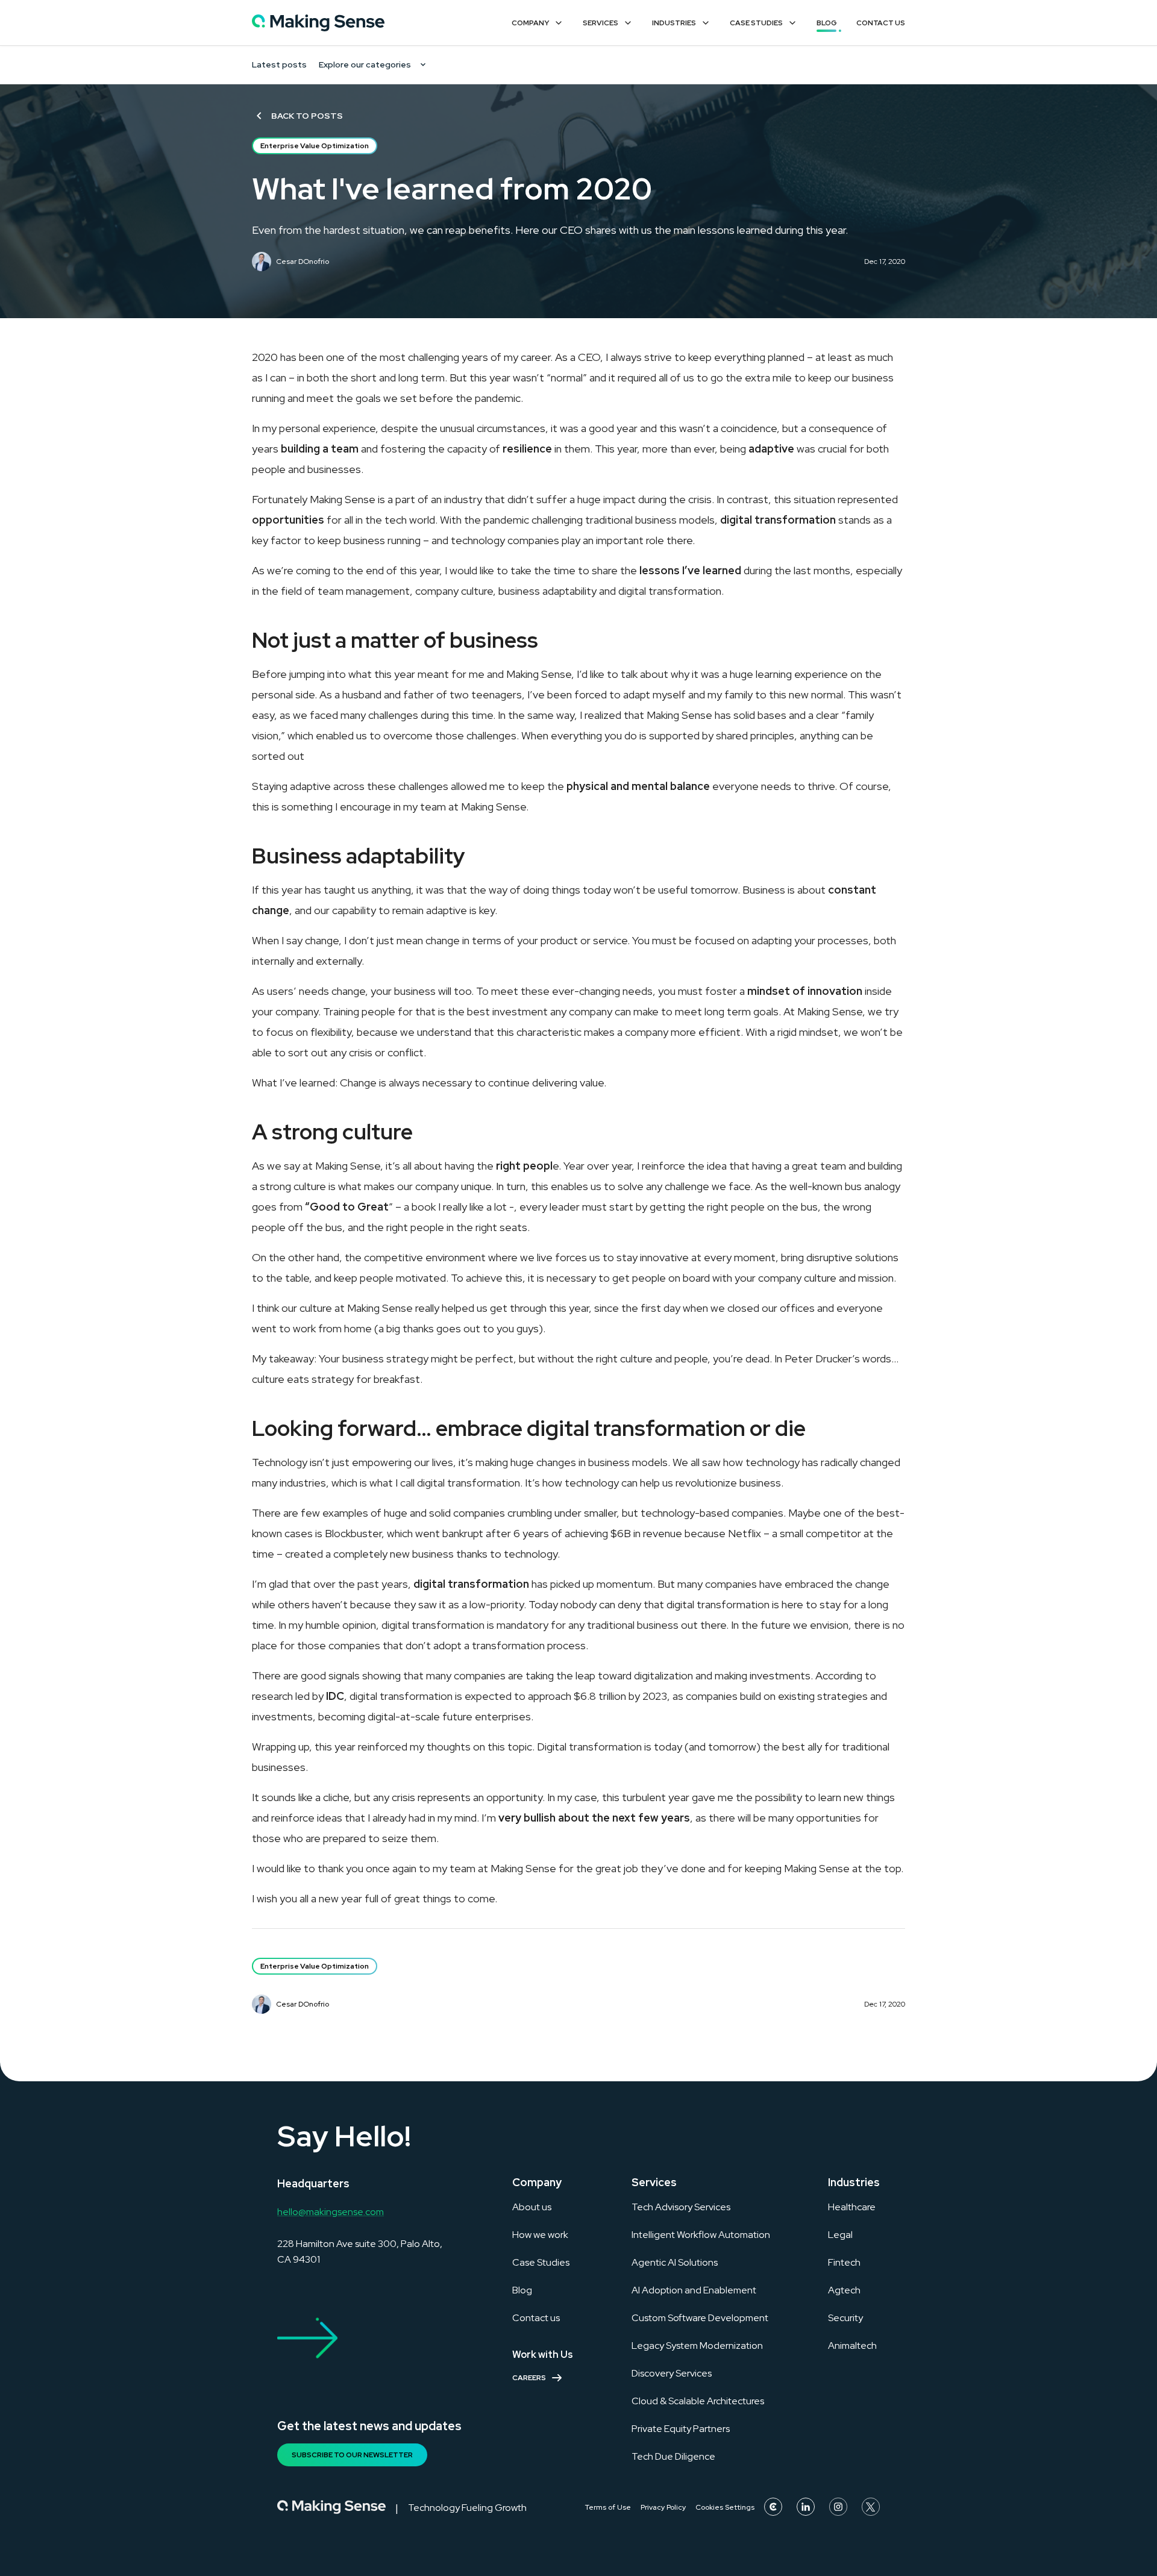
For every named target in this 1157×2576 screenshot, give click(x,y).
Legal (840, 2235)
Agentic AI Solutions (675, 2262)
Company (530, 23)
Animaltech (852, 2346)
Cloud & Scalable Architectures (698, 2401)
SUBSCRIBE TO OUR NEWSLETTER (352, 2455)
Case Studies (756, 23)
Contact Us (881, 23)
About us (532, 2207)
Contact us (536, 2318)
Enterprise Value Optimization (315, 146)
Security (845, 2318)
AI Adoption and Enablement (694, 2290)
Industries (674, 23)
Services (600, 23)
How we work (540, 2235)
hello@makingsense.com (331, 2212)
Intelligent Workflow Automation (701, 2235)
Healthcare (852, 2207)
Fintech (844, 2262)
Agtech (844, 2290)
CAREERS (529, 2378)
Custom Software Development (700, 2318)
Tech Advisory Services (681, 2207)
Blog (827, 23)
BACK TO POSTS (307, 116)
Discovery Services (672, 2373)
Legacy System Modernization (697, 2346)
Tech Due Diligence (673, 2456)
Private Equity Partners (681, 2429)
